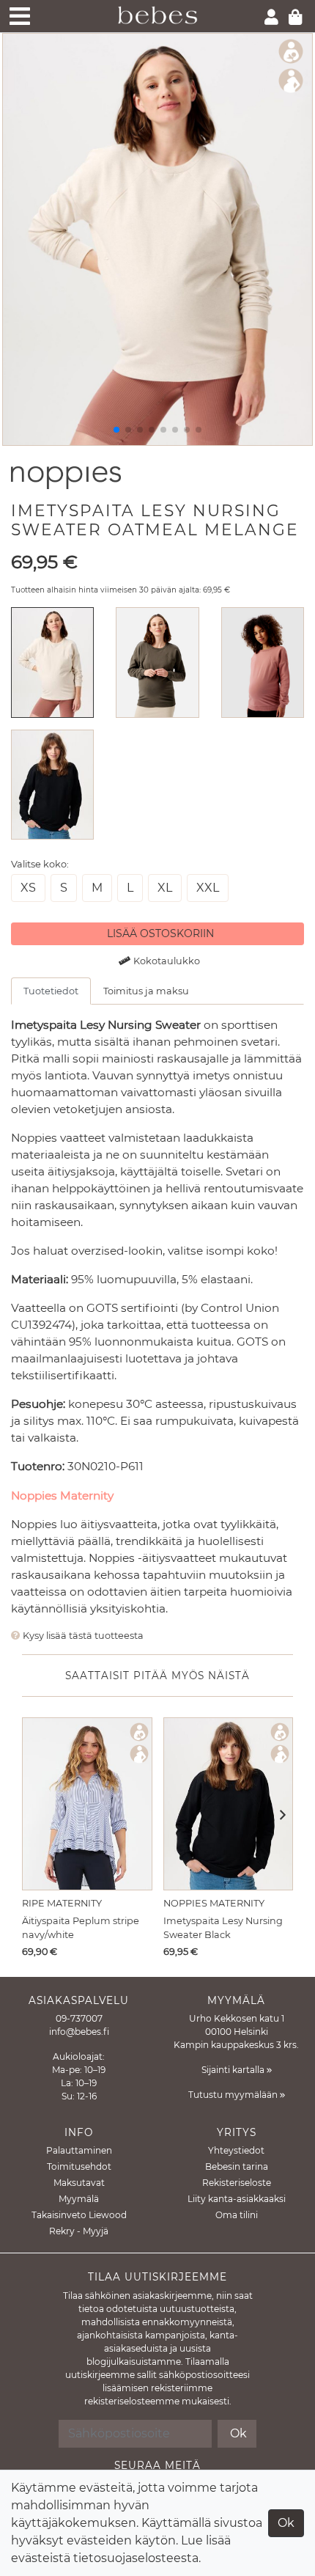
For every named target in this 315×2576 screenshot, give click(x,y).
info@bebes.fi (79, 2032)
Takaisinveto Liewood (79, 2215)
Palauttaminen (79, 2150)
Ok (286, 2523)
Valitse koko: (40, 864)
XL (165, 888)
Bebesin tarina (237, 2166)
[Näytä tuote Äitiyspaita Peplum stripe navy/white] (87, 1804)
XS (28, 888)
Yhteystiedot (236, 2150)
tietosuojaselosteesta (136, 2558)
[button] (278, 1816)
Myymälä (79, 2199)
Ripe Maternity (62, 1903)
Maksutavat (79, 2183)
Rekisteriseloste (237, 2183)
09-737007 (79, 2018)
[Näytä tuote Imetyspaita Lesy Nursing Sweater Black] (52, 784)
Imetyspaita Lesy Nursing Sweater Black (223, 1928)
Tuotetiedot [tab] (51, 991)
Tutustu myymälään (234, 2095)
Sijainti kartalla (234, 2070)
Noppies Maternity (62, 1496)
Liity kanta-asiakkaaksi (237, 2199)
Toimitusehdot (79, 2166)
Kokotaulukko (167, 961)
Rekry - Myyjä (79, 2231)
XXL (208, 888)
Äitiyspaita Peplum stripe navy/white (81, 1928)
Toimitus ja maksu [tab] (146, 991)
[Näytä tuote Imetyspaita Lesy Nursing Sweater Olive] (157, 662)
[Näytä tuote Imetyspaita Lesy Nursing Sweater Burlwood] (263, 662)
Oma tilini (237, 2215)
